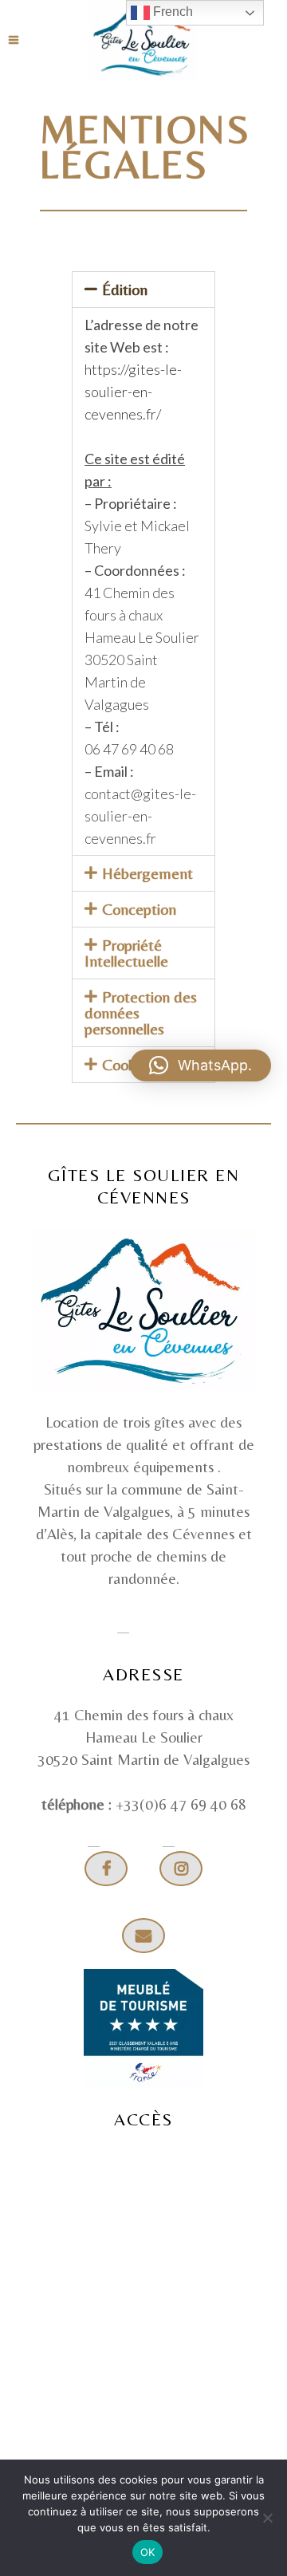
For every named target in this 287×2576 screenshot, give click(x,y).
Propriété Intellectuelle (126, 953)
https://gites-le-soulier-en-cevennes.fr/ (133, 392)
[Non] (267, 2518)
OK (148, 2552)
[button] (143, 290)
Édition (125, 289)
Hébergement (147, 873)
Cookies (128, 1064)
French (171, 12)
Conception (139, 909)
